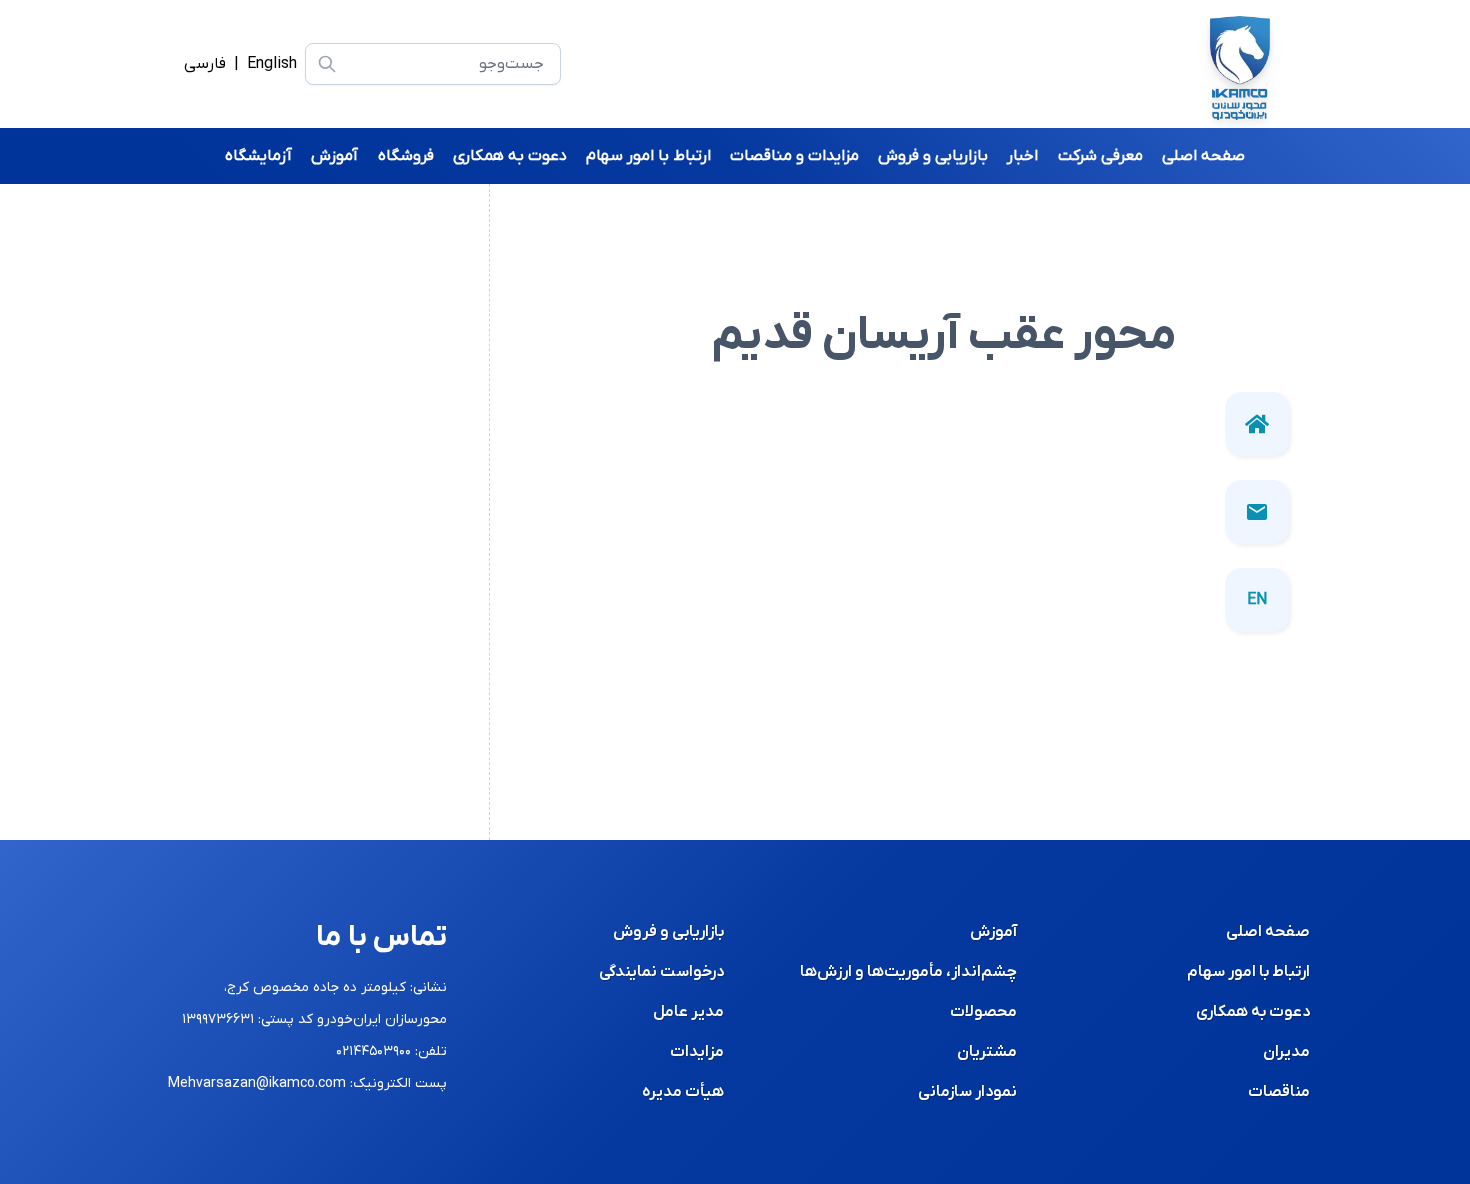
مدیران (1286, 1052)
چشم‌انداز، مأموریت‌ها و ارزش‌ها (908, 972)
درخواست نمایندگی (661, 972)
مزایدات (697, 1052)
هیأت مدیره (683, 1092)
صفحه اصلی (1268, 932)
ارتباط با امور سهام (1248, 972)
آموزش (993, 932)
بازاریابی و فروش (668, 932)
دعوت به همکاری (1253, 1012)
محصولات (983, 1012)
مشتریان (987, 1052)
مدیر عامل (688, 1012)
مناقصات (1279, 1092)
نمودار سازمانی (967, 1092)
